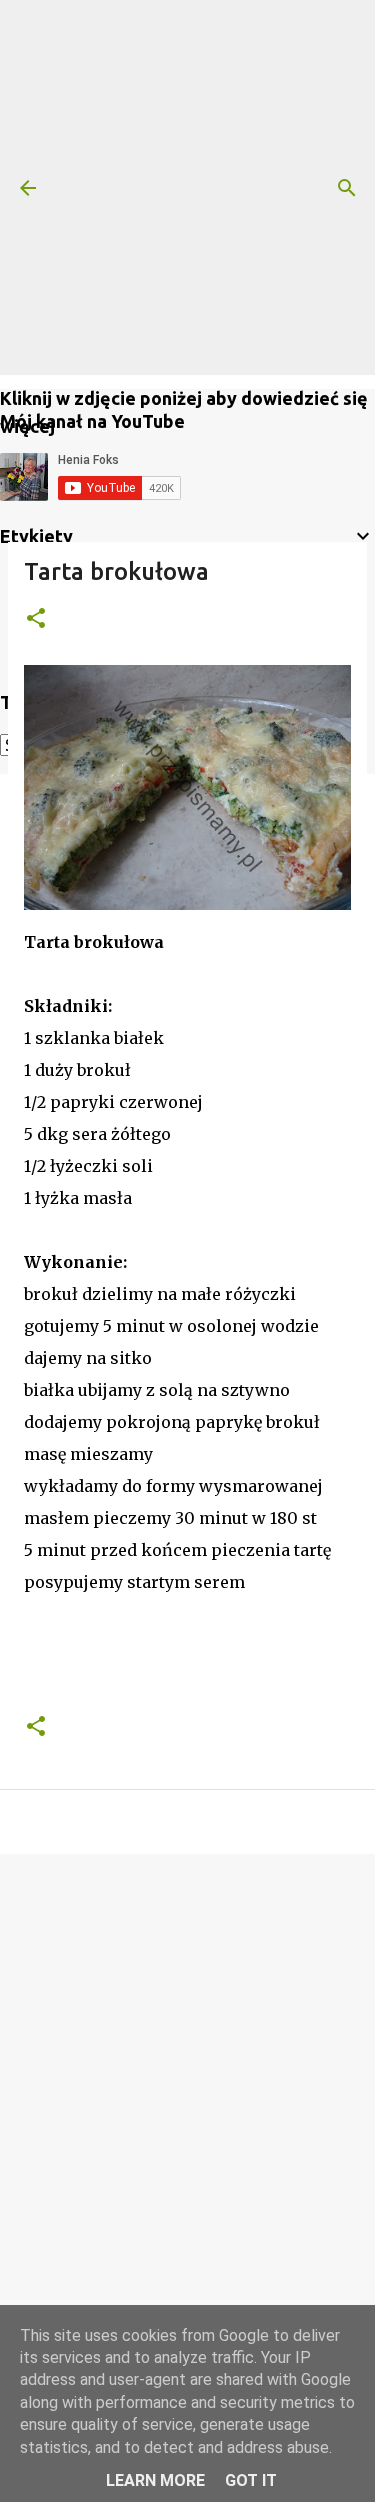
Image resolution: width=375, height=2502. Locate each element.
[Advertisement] (187, 187)
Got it (251, 2480)
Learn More (155, 2480)
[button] (36, 619)
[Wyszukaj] (347, 188)
